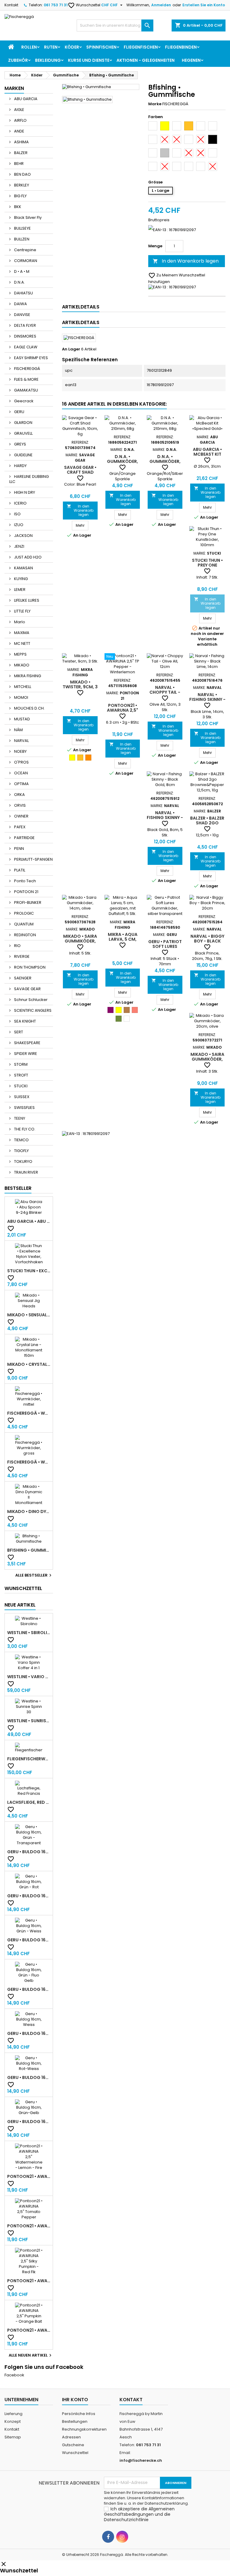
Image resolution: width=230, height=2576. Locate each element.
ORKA (19, 795)
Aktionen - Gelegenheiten (146, 60)
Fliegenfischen (141, 47)
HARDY (20, 466)
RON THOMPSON (29, 967)
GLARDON (23, 423)
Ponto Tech (25, 881)
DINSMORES (25, 336)
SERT (18, 1032)
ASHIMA (21, 142)
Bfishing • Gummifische (29, 1550)
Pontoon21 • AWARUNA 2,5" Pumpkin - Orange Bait (29, 2330)
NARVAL (21, 741)
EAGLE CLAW (25, 347)
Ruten (51, 47)
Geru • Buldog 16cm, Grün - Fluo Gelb (29, 1989)
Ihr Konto (75, 2400)
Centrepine (25, 250)
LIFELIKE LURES (26, 600)
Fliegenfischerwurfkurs (29, 1759)
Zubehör (18, 60)
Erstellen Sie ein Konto (204, 5)
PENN (19, 849)
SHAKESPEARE (27, 1043)
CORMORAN (25, 261)
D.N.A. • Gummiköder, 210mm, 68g (122, 461)
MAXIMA (21, 633)
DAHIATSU (23, 293)
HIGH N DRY (24, 492)
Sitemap (13, 2437)
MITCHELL (22, 687)
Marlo (19, 622)
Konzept (13, 2421)
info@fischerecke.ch (141, 2460)
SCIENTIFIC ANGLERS (32, 1010)
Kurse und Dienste (89, 60)
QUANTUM (23, 924)
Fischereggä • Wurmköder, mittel (29, 1413)
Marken (14, 88)
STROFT (21, 1075)
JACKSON (23, 536)
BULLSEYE (22, 228)
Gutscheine (73, 2445)
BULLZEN (21, 239)
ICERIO (20, 503)
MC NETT (22, 643)
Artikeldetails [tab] (81, 307)
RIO (17, 946)
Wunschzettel (84, 5)
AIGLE (19, 110)
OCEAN (21, 773)
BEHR (18, 164)
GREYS (20, 444)
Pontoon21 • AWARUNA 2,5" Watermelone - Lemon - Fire (29, 2176)
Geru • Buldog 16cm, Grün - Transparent (29, 1852)
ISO (17, 514)
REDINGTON (25, 935)
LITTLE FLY (22, 611)
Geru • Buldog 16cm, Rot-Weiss (29, 2077)
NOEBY (20, 751)
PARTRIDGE (24, 838)
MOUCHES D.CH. (29, 708)
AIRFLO (20, 120)
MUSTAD (22, 719)
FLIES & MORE (26, 379)
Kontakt (11, 5)
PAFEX (19, 827)
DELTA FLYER (25, 325)
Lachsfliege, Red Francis (29, 1802)
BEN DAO (22, 174)
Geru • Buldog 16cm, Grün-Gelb (29, 2122)
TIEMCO (21, 1140)
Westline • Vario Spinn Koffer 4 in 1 (29, 1677)
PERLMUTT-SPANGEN (33, 859)
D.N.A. (19, 282)
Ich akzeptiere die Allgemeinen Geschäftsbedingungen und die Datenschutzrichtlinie (139, 2514)
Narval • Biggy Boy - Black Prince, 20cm (207, 941)
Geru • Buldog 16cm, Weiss (29, 2033)
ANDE (19, 131)
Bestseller (18, 1188)
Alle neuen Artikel (31, 2355)
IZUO (18, 525)
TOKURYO (23, 1161)
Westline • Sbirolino (29, 1633)
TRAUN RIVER (26, 1172)
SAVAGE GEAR (27, 989)
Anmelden (161, 5)
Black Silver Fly (27, 217)
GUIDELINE (23, 455)
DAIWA (20, 304)
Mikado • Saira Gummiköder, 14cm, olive (80, 941)
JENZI (19, 546)
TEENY (19, 1118)
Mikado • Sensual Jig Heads (29, 1315)
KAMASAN (23, 568)
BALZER (20, 153)
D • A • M (21, 271)
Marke (155, 104)
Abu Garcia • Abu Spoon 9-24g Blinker (29, 1221)
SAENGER (22, 978)
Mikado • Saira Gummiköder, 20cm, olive (207, 1059)
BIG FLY (20, 196)
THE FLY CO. (24, 1129)
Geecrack (23, 401)
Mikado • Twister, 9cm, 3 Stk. (80, 687)
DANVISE (22, 315)
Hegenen (191, 60)
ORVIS (19, 805)
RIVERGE (21, 956)
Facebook (14, 2375)
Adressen (71, 2437)
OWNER (21, 816)
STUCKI (20, 1086)
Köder (72, 47)
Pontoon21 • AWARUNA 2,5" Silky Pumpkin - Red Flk (29, 2281)
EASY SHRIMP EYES (31, 358)
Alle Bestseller (34, 1575)
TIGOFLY (21, 1151)
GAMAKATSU (26, 390)
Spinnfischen (101, 47)
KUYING (21, 579)
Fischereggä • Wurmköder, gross (29, 1462)
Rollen (29, 47)
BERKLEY (21, 185)
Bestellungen (75, 2421)
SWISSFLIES (24, 1108)
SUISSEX (21, 1097)
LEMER (19, 590)
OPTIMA (21, 784)
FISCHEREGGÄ (27, 369)
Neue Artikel (20, 1605)
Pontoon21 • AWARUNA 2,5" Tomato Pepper (29, 2226)
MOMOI (21, 697)
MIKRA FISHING (27, 676)
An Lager (71, 349)
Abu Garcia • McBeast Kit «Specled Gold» (207, 454)
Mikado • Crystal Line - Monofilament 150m (29, 1364)
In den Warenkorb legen (186, 261)
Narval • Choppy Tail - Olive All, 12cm (165, 692)
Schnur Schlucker (30, 1000)
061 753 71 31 (56, 5)
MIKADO (21, 665)
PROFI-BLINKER (27, 902)
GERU (19, 412)
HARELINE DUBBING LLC (29, 479)
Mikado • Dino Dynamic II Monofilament (29, 1511)
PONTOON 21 (26, 892)
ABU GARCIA (25, 99)
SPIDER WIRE (25, 1054)
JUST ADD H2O (27, 557)
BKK (17, 207)
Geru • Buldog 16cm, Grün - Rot (29, 1896)
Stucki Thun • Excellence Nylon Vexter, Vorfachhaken (29, 1271)
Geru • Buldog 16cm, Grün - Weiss (29, 1940)
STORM (20, 1064)
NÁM (18, 730)
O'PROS (21, 762)
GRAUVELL (23, 433)
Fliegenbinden (181, 47)
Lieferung (13, 2414)
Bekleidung (48, 60)
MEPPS (20, 654)
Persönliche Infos (79, 2414)
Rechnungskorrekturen (84, 2429)
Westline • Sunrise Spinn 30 (29, 1721)
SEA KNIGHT (25, 1021)
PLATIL (19, 870)
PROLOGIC (24, 913)
